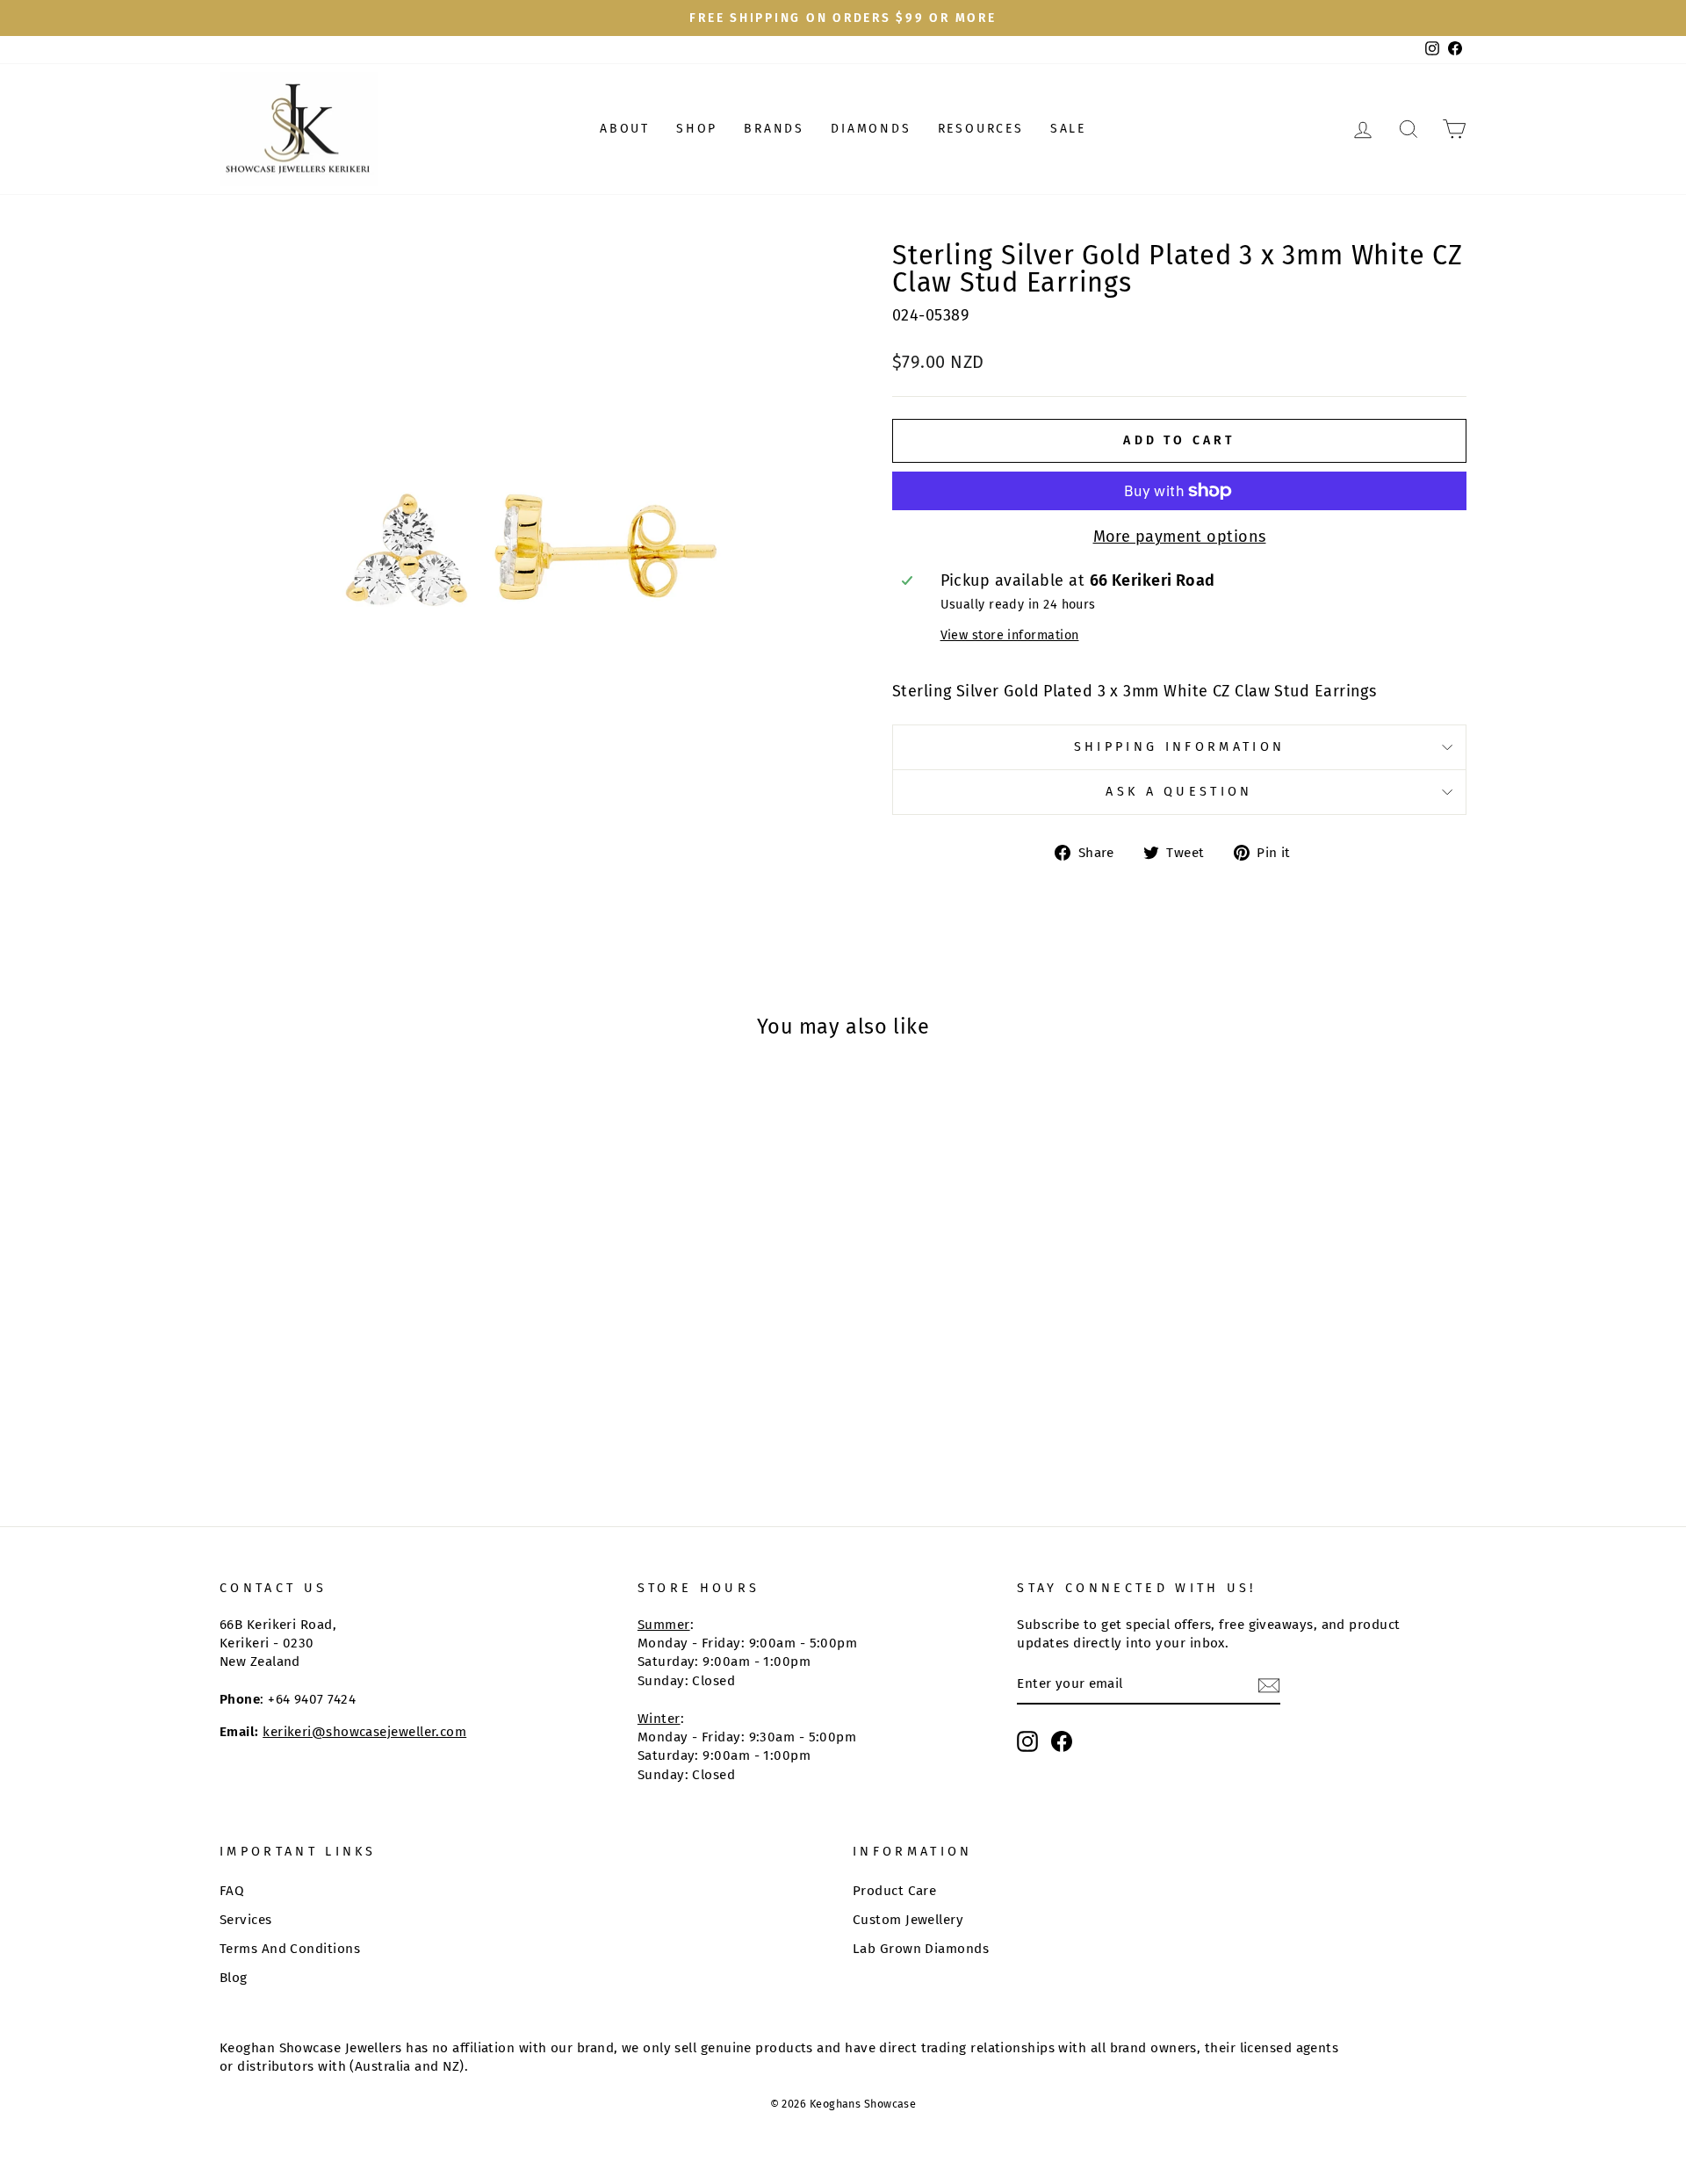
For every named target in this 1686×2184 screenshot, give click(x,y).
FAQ (232, 1891)
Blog (234, 1978)
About (625, 129)
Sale (1068, 129)
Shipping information (1179, 747)
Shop (697, 129)
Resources (981, 129)
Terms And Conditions (290, 1949)
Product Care (894, 1891)
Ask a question (1179, 792)
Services (246, 1920)
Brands (774, 129)
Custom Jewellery (908, 1920)
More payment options (1180, 537)
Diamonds (871, 129)
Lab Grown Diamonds (921, 1949)
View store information (1010, 635)
